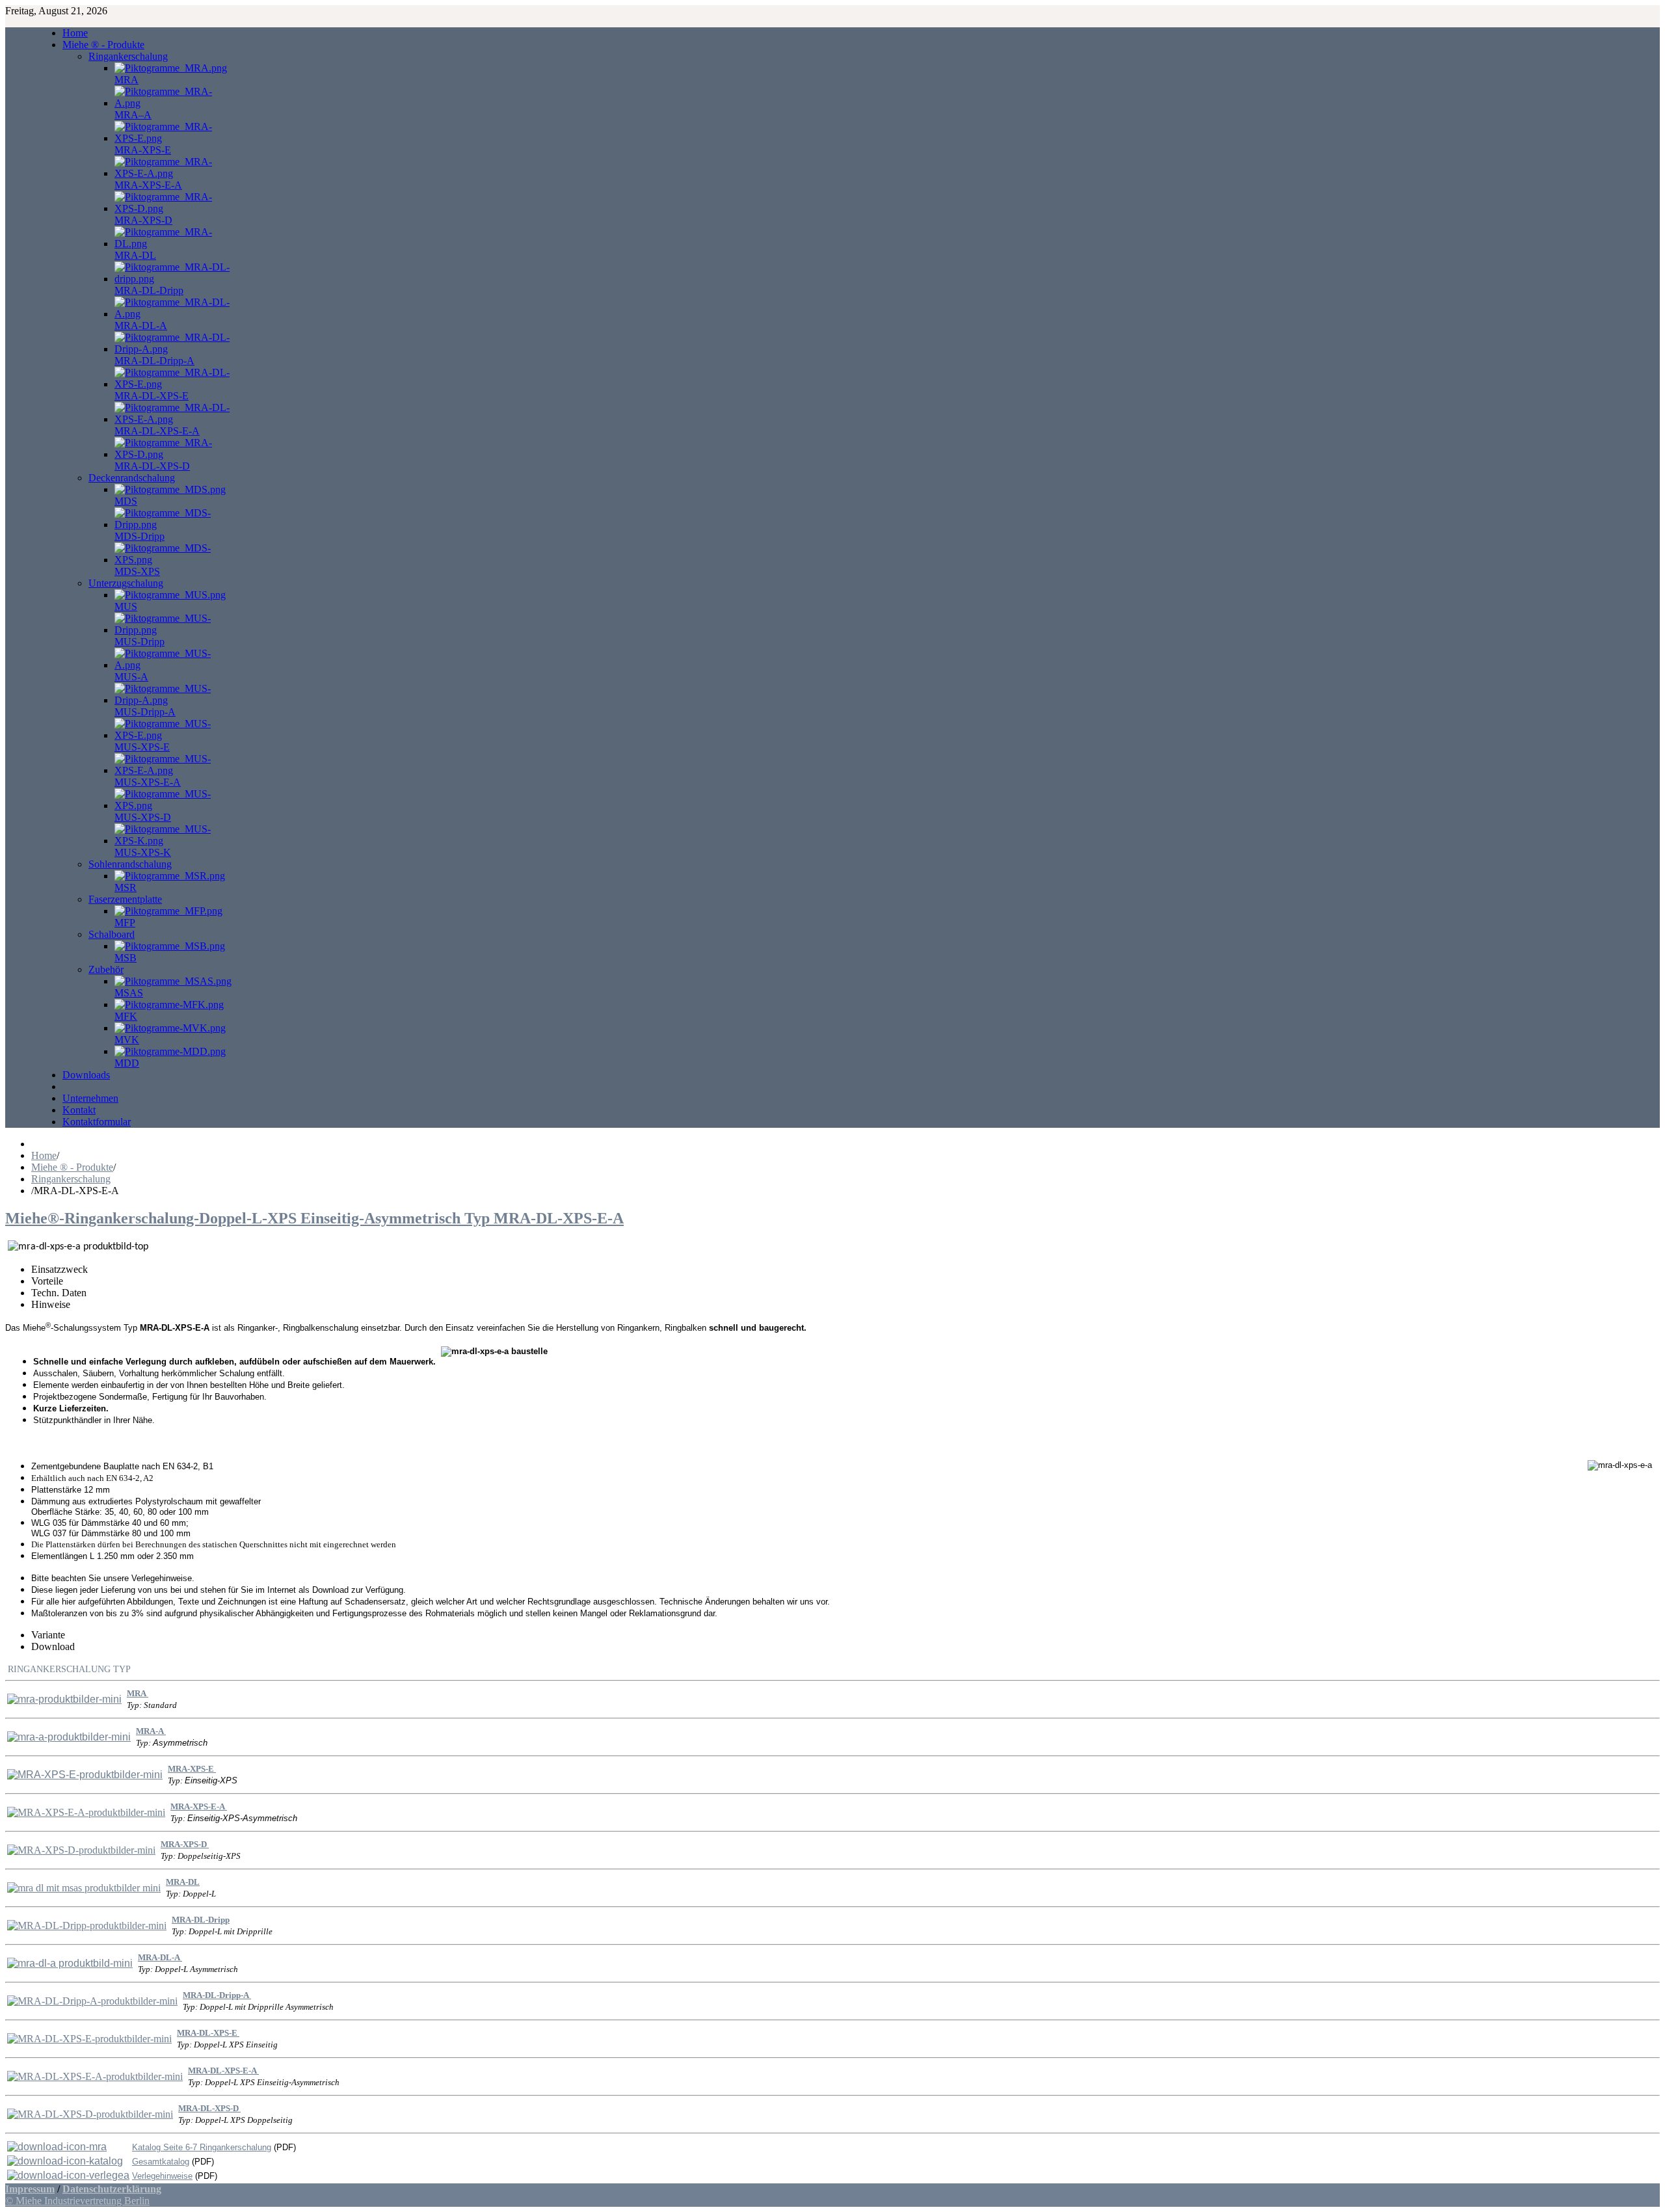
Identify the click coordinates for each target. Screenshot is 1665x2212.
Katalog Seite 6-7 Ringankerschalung (202, 2147)
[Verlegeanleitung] (57, 2147)
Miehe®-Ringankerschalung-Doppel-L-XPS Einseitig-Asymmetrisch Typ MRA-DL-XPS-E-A (314, 1218)
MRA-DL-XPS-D (209, 2108)
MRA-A (151, 1731)
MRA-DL (183, 1882)
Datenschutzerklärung (112, 2189)
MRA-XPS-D (185, 1844)
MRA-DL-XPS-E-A (223, 2071)
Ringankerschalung (71, 1179)
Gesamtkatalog (161, 2162)
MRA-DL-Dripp (201, 1920)
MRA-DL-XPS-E (208, 2033)
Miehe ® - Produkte (72, 1167)
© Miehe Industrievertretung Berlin (77, 2201)
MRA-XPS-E (192, 1769)
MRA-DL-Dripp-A (217, 1995)
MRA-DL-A (160, 1957)
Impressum (30, 2189)
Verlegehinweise (162, 2176)
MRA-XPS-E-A (199, 1806)
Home (44, 1155)
